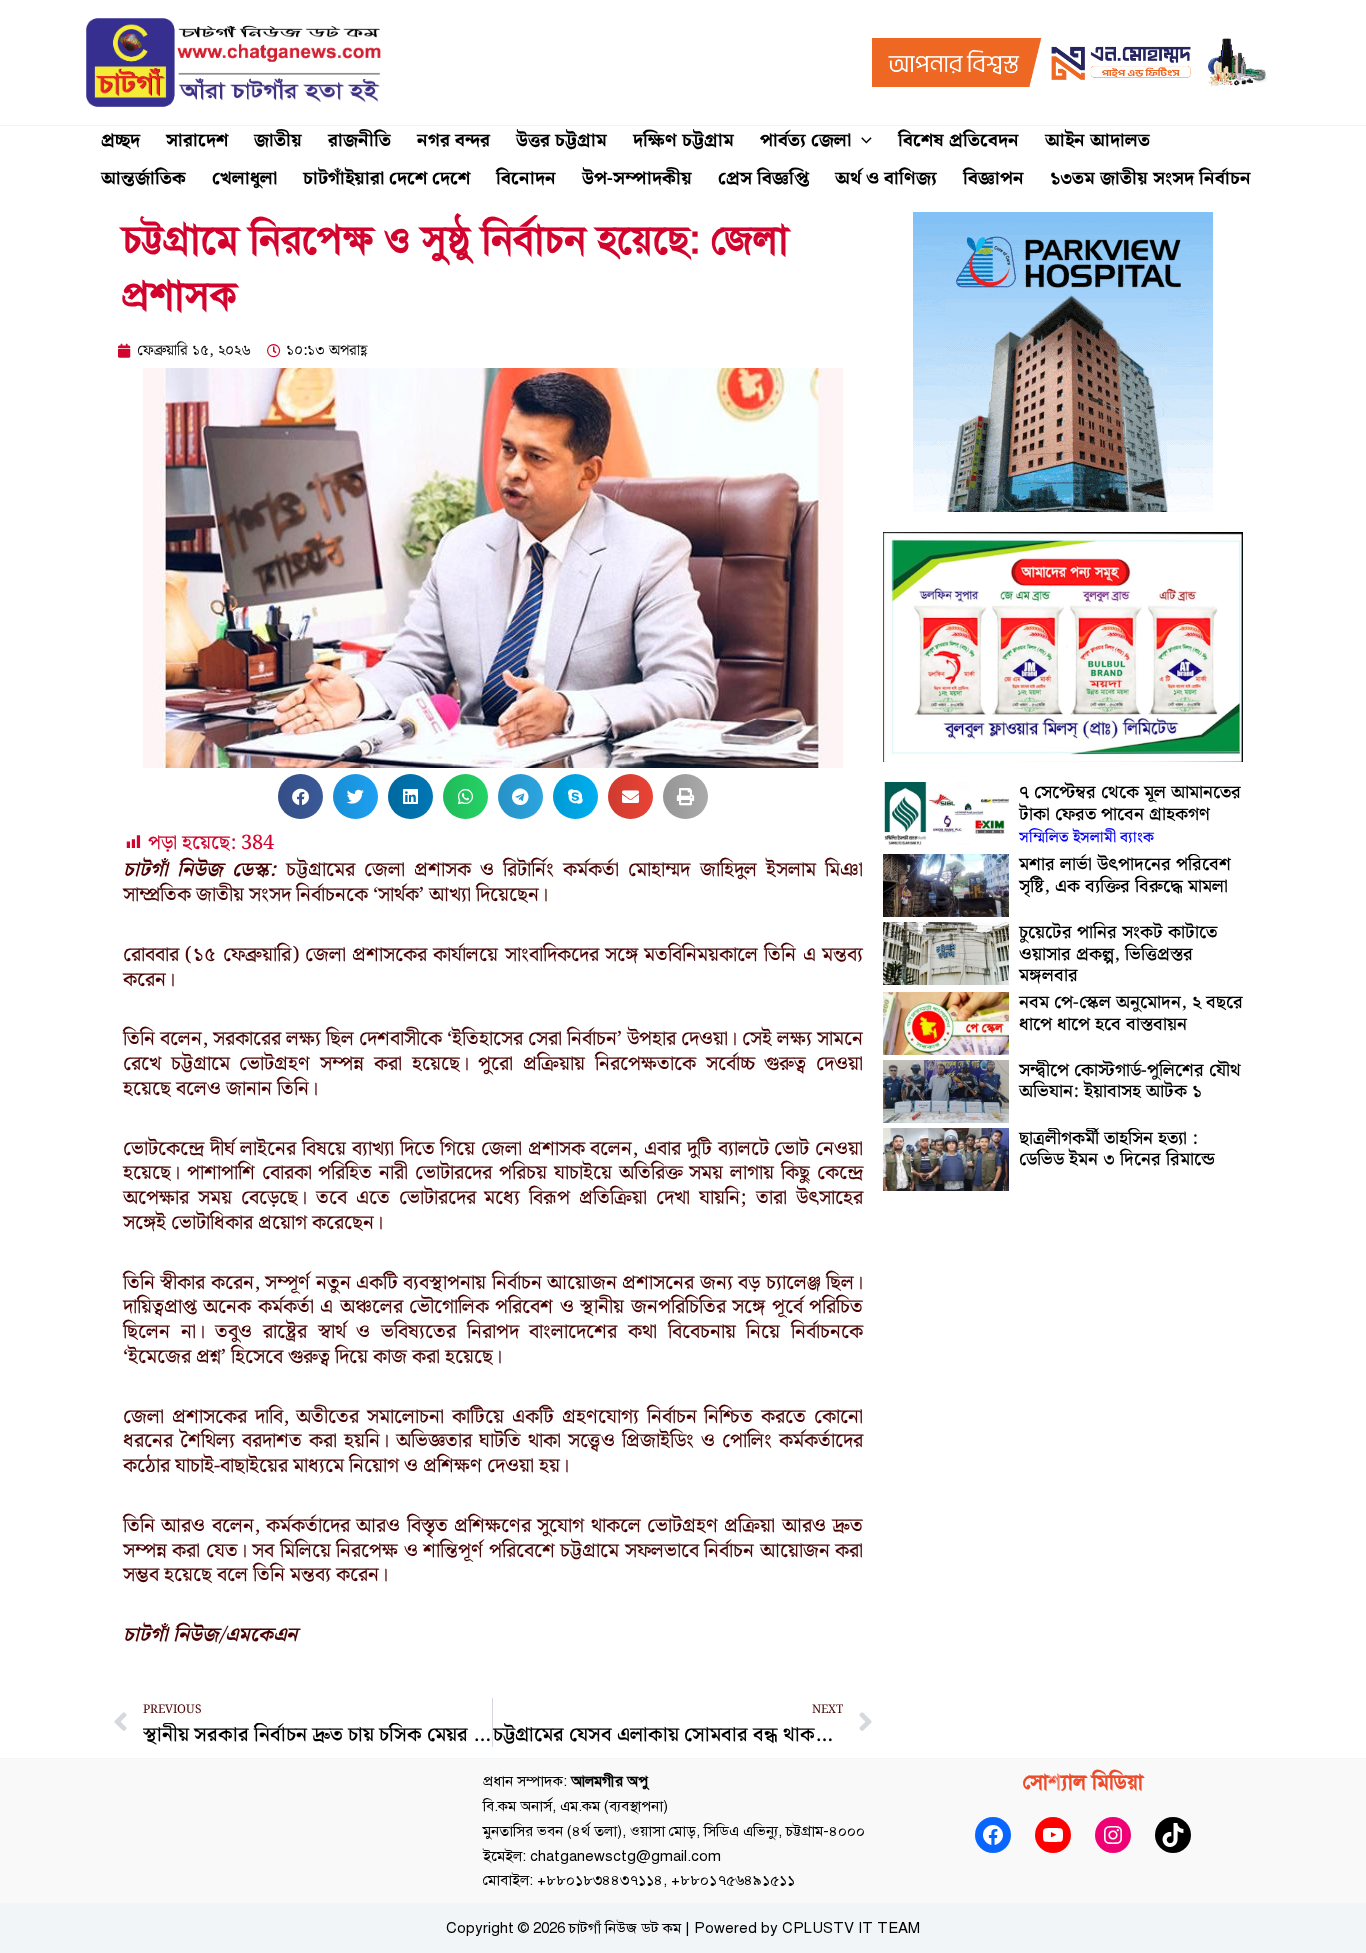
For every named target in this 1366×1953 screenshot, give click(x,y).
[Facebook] (993, 1835)
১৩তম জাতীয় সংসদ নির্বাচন (1150, 178)
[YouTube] (1053, 1835)
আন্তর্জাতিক (143, 178)
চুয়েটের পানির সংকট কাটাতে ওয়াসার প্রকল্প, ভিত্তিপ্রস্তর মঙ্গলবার (1118, 954)
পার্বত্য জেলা (805, 140)
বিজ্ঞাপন (993, 178)
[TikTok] (1173, 1835)
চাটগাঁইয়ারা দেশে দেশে (386, 178)
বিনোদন (526, 178)
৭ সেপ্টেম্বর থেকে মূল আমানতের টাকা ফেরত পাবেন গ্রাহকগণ (1130, 813)
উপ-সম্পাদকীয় (637, 178)
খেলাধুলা (244, 178)
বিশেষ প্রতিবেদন (958, 140)
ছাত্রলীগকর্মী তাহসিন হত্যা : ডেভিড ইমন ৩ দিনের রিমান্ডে (1117, 1149)
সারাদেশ (197, 140)
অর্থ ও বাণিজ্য (886, 178)
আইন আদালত (1097, 140)
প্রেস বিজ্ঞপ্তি (763, 178)
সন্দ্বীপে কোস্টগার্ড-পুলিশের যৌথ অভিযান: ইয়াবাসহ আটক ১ (1130, 1081)
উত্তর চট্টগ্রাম (561, 140)
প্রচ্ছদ (120, 140)
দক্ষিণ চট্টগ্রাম (683, 140)
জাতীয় (278, 140)
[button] (861, 141)
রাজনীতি (359, 140)
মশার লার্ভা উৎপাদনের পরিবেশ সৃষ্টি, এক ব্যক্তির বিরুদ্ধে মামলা (1125, 875)
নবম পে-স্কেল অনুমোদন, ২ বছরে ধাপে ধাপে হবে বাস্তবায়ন (1131, 1013)
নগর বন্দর (453, 140)
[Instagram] (1113, 1835)
